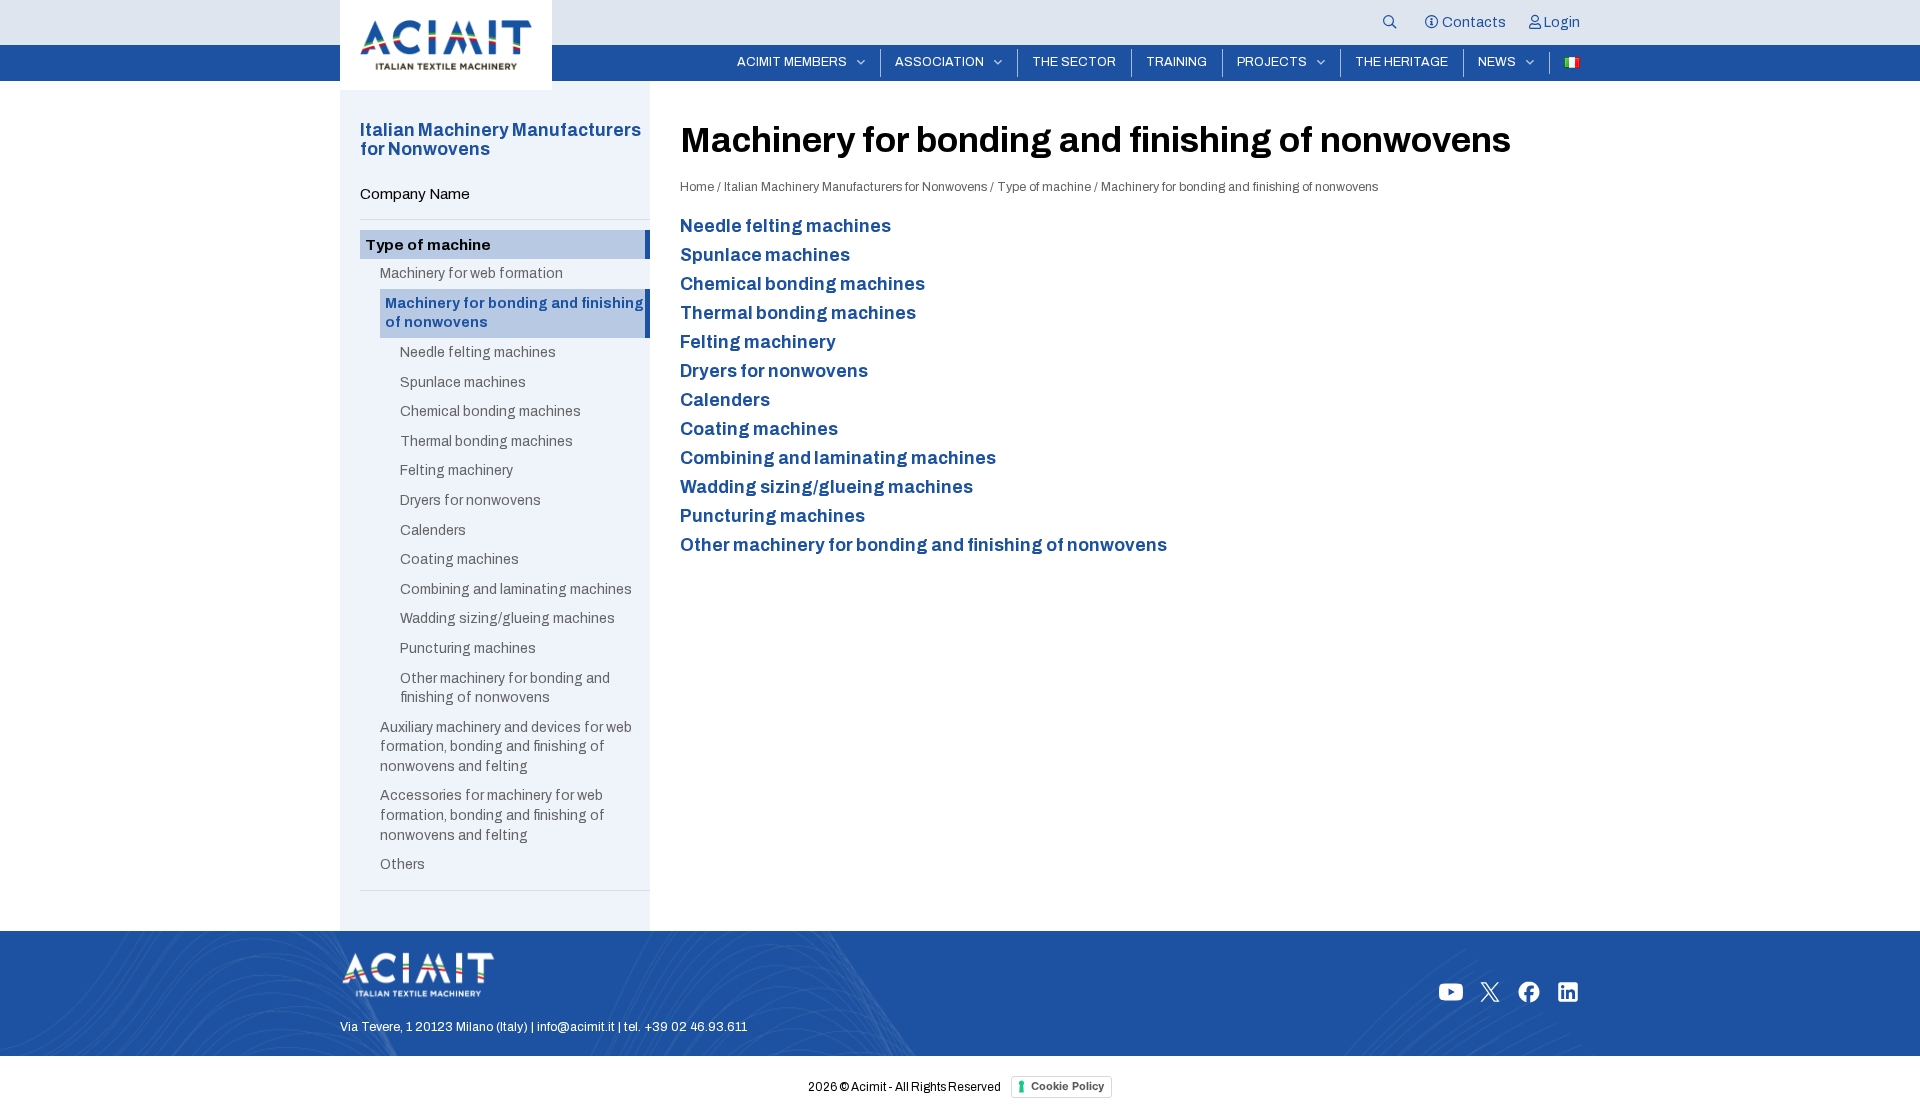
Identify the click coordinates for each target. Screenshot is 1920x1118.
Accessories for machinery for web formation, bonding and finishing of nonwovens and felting (492, 815)
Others (402, 864)
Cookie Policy (1067, 1086)
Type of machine (1044, 187)
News (1497, 62)
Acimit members (792, 62)
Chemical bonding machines (802, 284)
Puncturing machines (772, 516)
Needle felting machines (785, 226)
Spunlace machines (765, 255)
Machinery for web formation (471, 273)
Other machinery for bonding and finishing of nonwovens (923, 545)
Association (939, 62)
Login (1560, 22)
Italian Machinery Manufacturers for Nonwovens (855, 187)
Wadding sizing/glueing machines (826, 487)
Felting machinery (758, 342)
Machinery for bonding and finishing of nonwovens (514, 313)
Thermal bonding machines (486, 441)
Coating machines (759, 429)
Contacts (1472, 22)
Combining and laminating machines (838, 458)
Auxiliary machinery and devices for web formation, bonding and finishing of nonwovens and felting (506, 747)
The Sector (1074, 62)
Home (697, 187)
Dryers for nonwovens (774, 371)
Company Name (415, 193)
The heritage (1401, 62)
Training (1176, 62)
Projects (1272, 62)
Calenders (725, 400)
